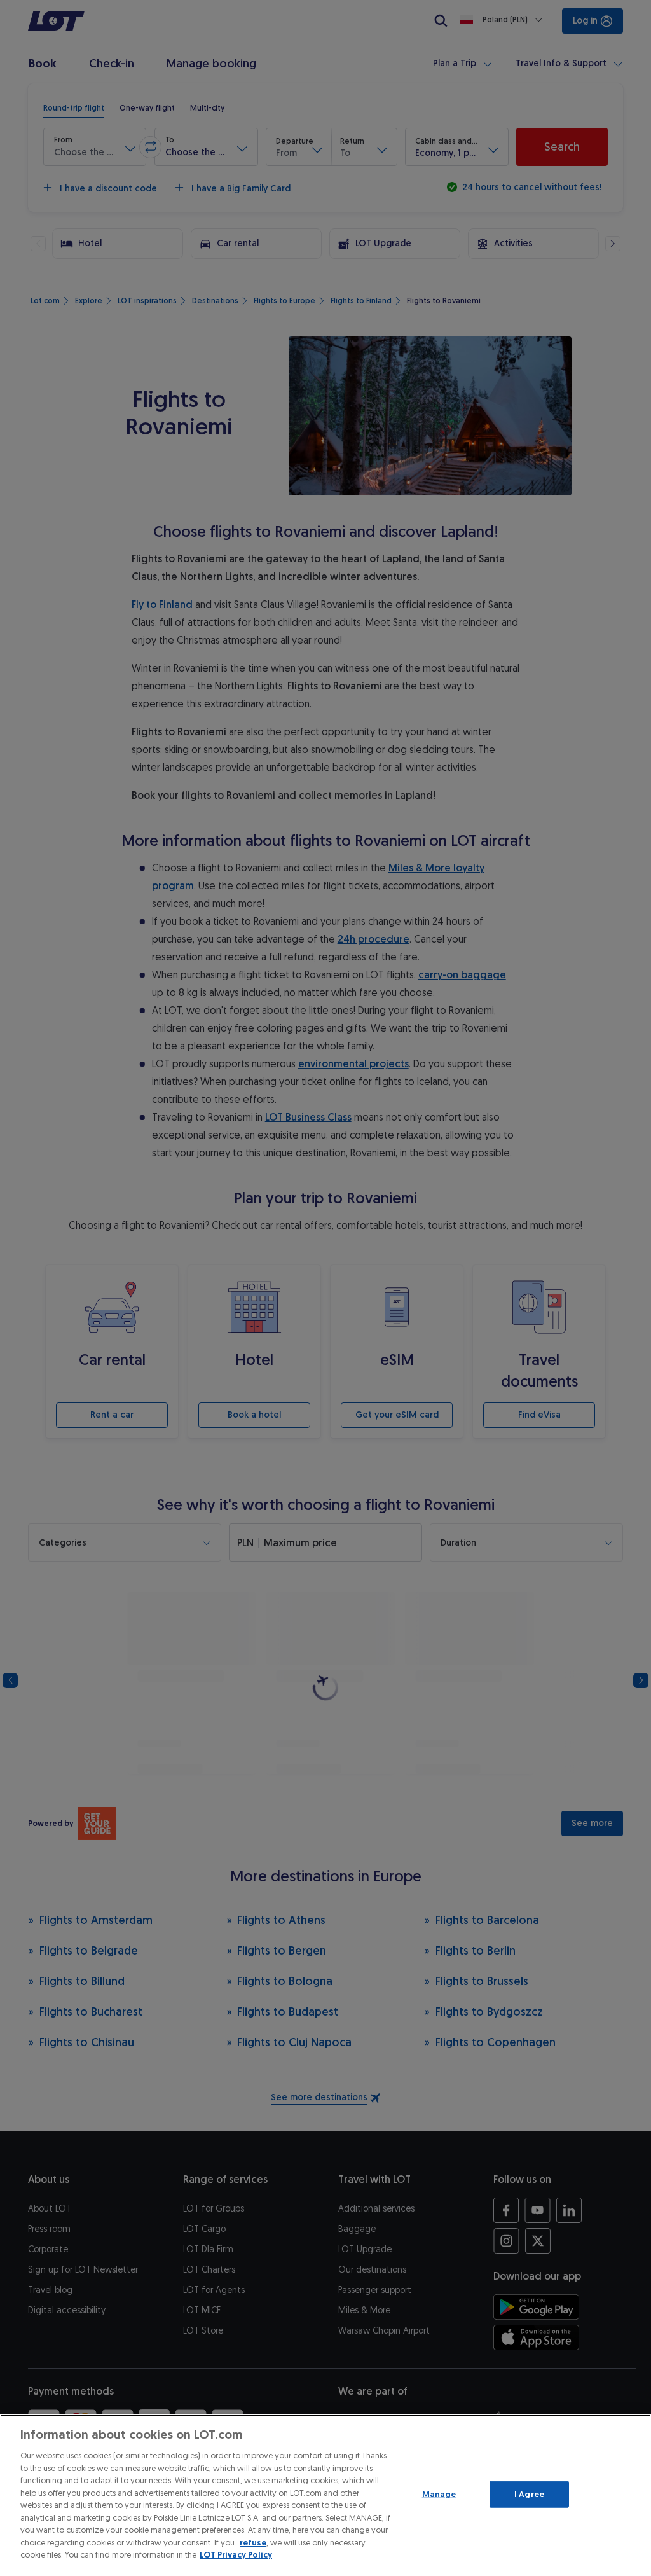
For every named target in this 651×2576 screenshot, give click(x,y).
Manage (439, 2494)
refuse (253, 2543)
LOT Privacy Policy (236, 2555)
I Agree (529, 2494)
